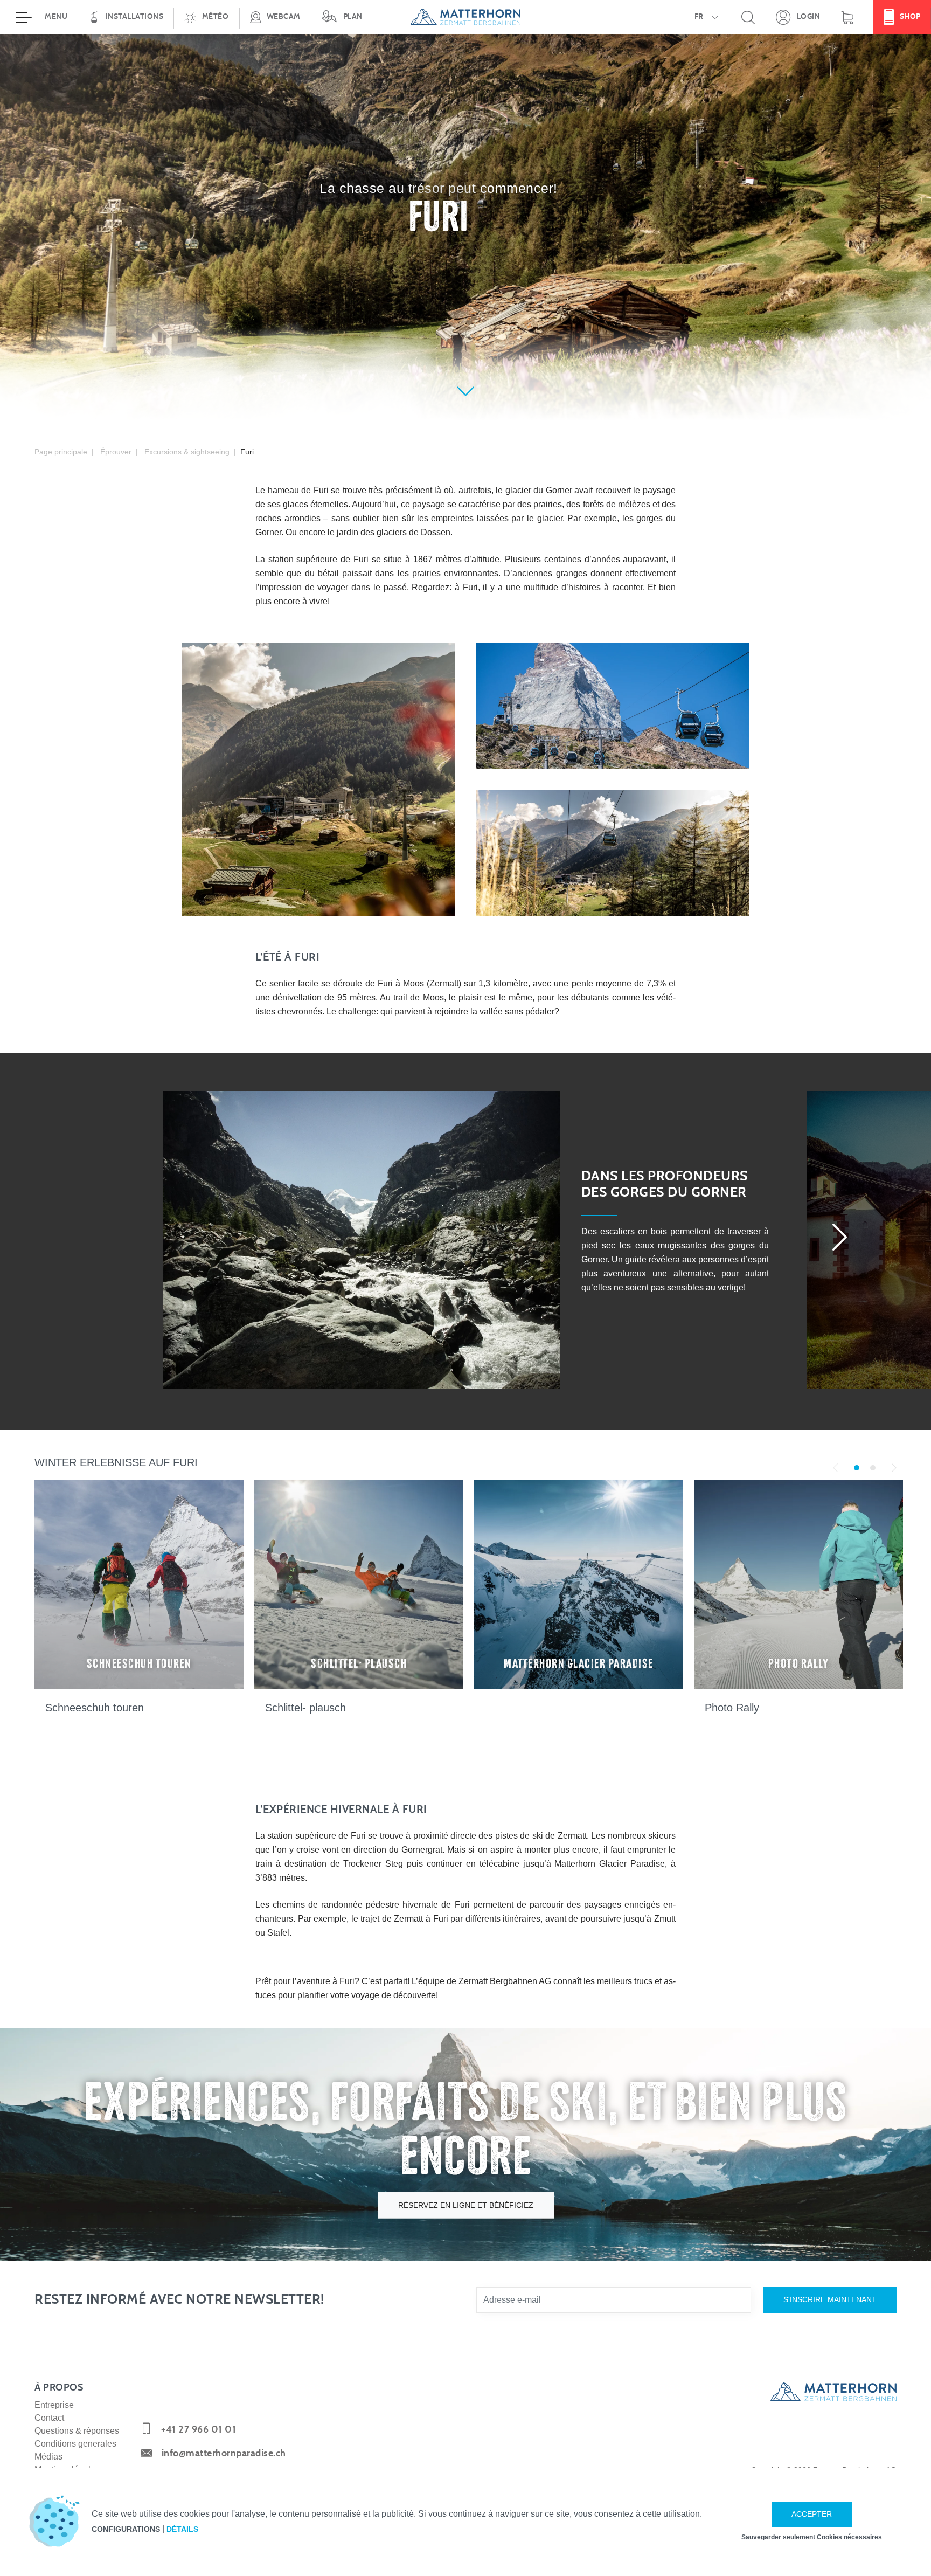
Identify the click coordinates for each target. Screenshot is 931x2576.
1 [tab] (856, 1467)
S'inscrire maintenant (830, 2299)
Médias (48, 2457)
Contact (49, 2418)
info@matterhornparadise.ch (224, 2454)
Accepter (812, 2514)
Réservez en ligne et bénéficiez (466, 2205)
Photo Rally (732, 1708)
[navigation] (465, 17)
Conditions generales (75, 2444)
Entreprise (54, 2405)
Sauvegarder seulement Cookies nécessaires (812, 2537)
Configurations (126, 2529)
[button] (206, 17)
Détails (182, 2529)
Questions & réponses (77, 2431)
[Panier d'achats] (847, 17)
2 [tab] (873, 1467)
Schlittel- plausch (305, 1708)
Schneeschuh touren (95, 1708)
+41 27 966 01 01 (199, 2430)
